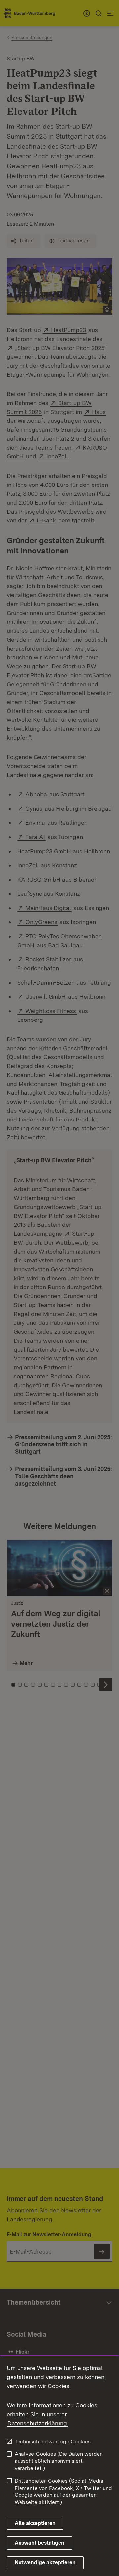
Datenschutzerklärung (37, 2423)
